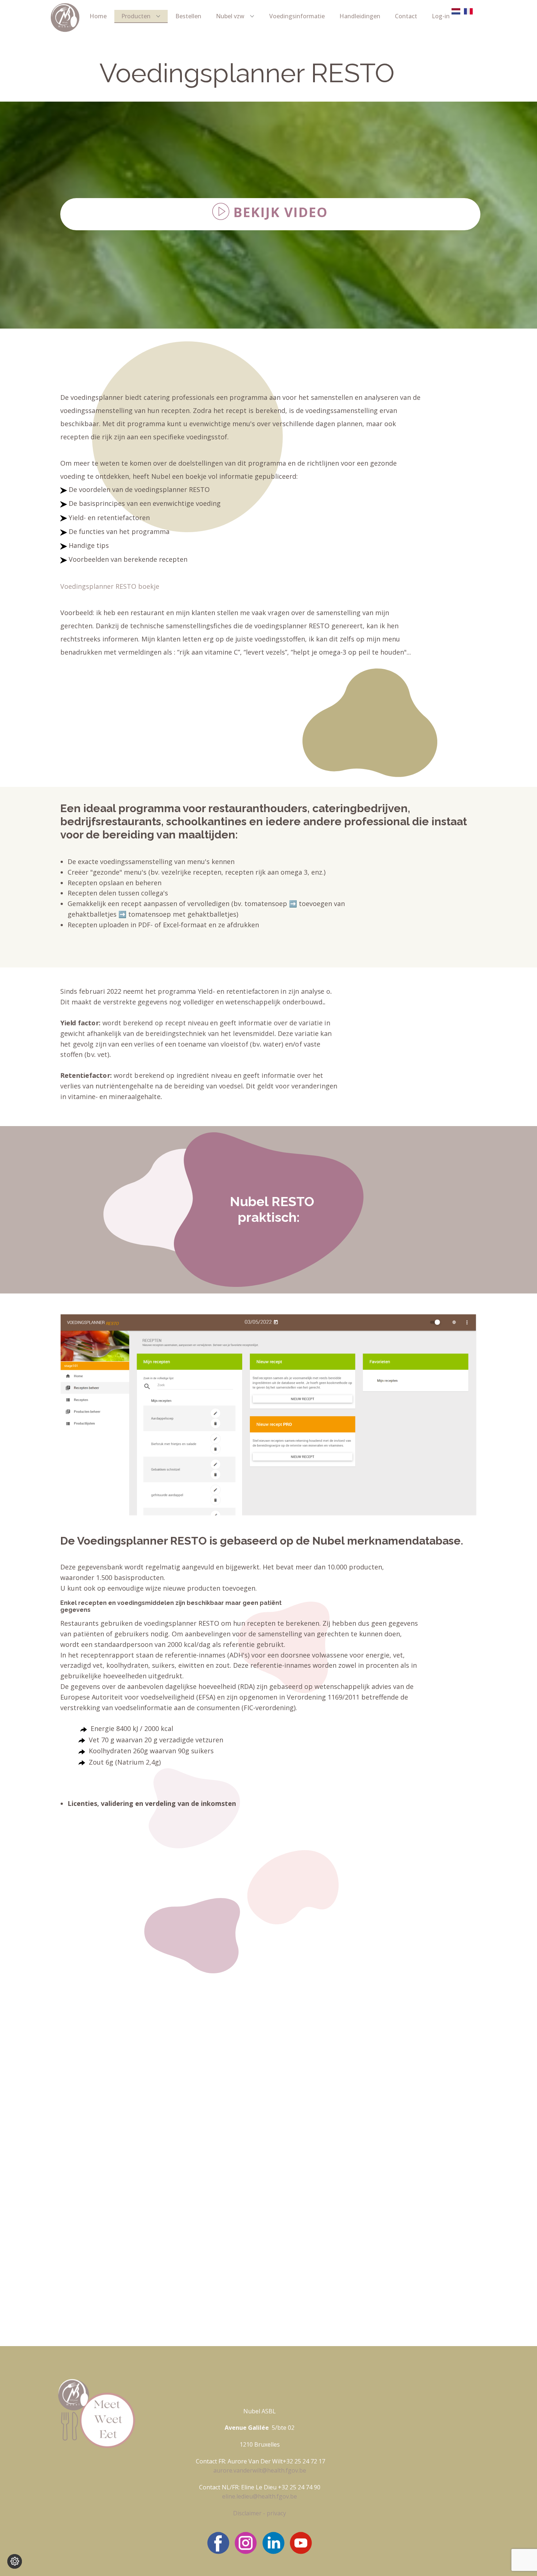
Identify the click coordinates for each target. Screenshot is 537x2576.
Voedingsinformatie (297, 16)
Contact (406, 16)
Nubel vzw (230, 16)
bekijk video (279, 213)
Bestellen (188, 16)
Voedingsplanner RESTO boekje (110, 586)
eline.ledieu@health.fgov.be (260, 2496)
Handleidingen (360, 16)
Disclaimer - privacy (260, 2513)
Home (98, 16)
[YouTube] (301, 2543)
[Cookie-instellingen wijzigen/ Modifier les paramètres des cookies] (15, 2561)
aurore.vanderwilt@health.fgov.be (260, 2470)
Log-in (441, 16)
